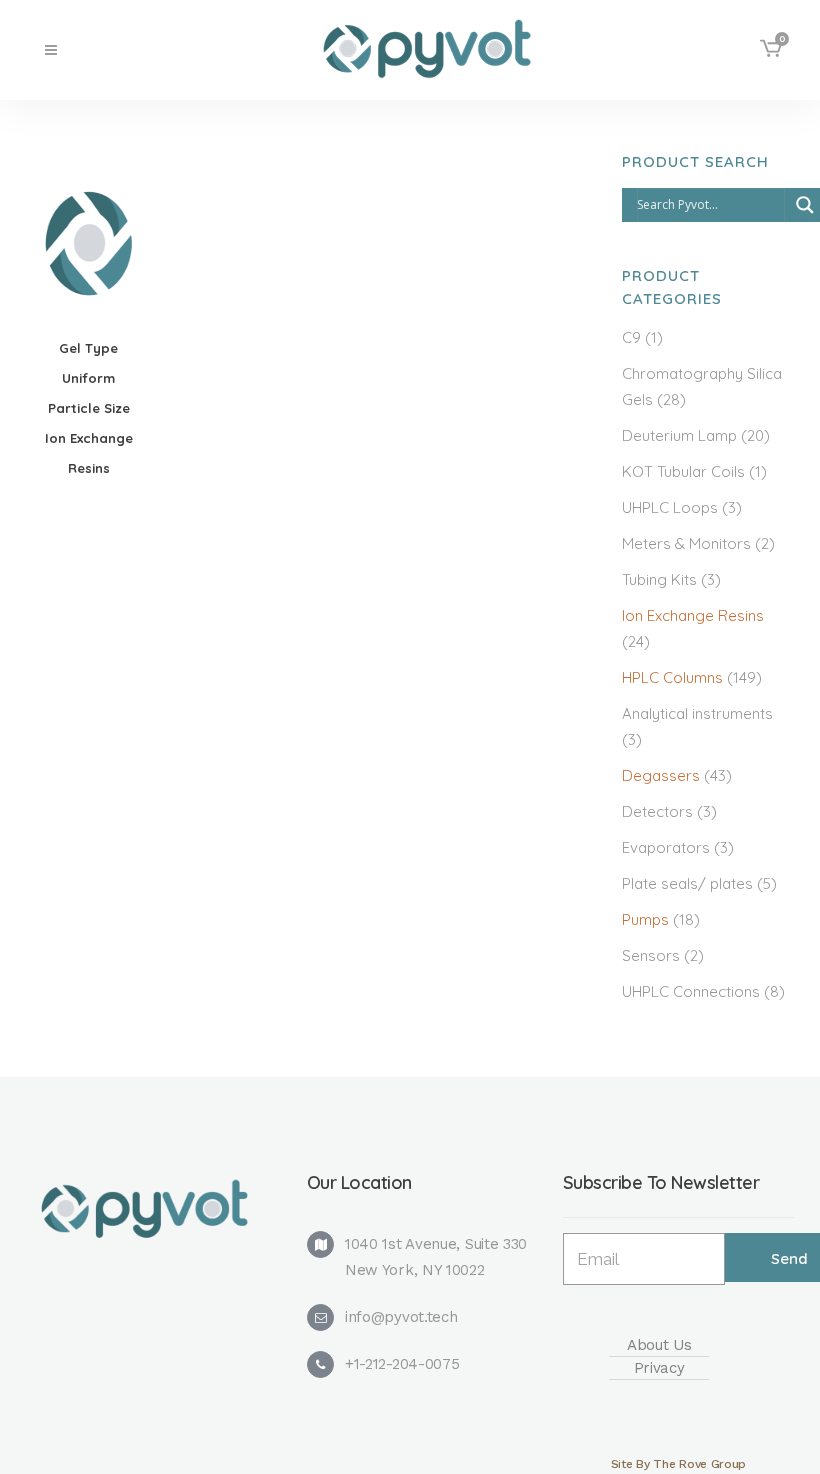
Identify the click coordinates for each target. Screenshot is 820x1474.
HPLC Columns (672, 677)
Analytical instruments (697, 713)
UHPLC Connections (691, 991)
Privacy (659, 1368)
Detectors (657, 811)
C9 (631, 337)
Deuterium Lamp (679, 435)
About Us (659, 1345)
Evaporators (666, 847)
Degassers (661, 775)
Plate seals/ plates (687, 883)
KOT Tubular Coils (683, 471)
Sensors (651, 955)
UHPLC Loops (670, 507)
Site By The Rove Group (678, 1464)
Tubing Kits (659, 579)
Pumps (645, 919)
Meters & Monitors (686, 543)
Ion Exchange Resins (693, 615)
